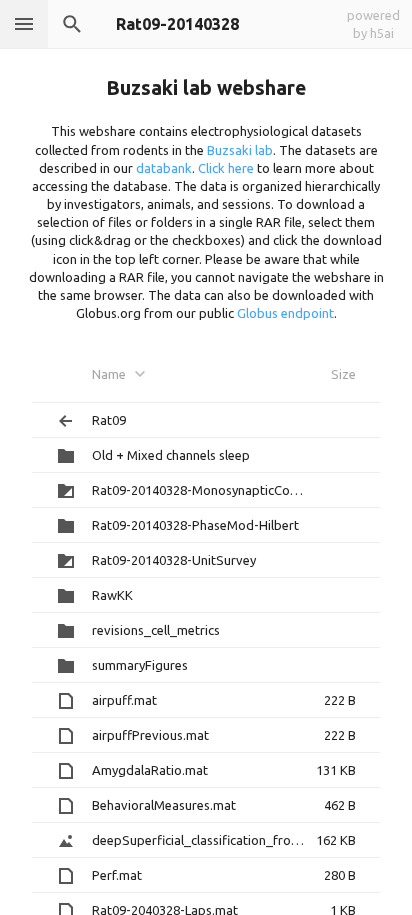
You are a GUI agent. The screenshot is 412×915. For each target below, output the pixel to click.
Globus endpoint (285, 313)
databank (164, 168)
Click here (226, 168)
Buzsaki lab (240, 150)
